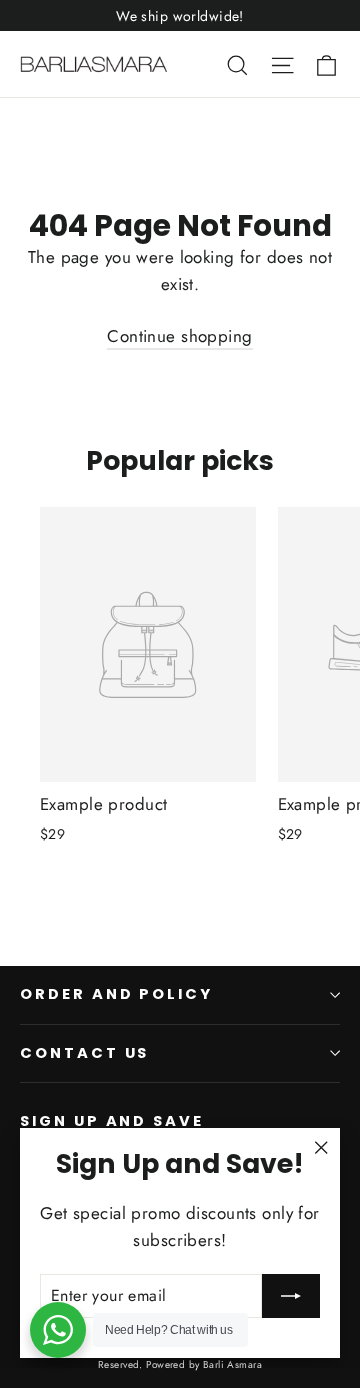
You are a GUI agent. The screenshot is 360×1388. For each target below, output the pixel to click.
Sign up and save (112, 1121)
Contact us (84, 1053)
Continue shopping (179, 336)
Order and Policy (116, 994)
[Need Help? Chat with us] (58, 1330)
